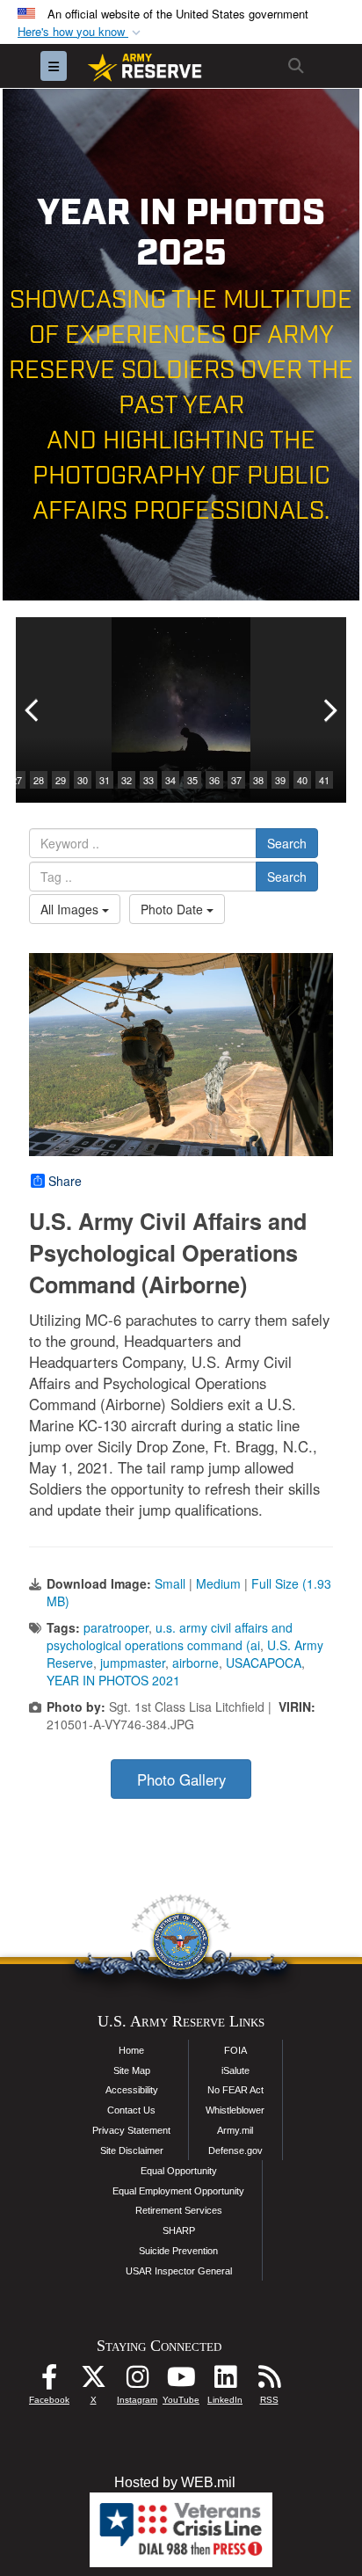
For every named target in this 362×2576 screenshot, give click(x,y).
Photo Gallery (181, 1779)
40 (302, 780)
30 (83, 780)
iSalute (235, 2070)
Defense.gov (235, 2150)
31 (105, 780)
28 (39, 780)
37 (236, 780)
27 (17, 780)
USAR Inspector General (179, 2271)
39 (280, 780)
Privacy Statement (131, 2130)
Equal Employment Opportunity (178, 2191)
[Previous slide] (33, 710)
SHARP (179, 2230)
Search (287, 843)
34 (170, 780)
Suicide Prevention (178, 2251)
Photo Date (174, 909)
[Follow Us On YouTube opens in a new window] (181, 2381)
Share (65, 1181)
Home (131, 2050)
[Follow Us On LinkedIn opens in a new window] (225, 2381)
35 (192, 780)
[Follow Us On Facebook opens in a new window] (49, 2381)
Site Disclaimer (132, 2150)
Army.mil (235, 2130)
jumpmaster (133, 1663)
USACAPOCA (264, 1663)
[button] (81, 32)
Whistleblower (235, 2110)
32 (127, 780)
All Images (71, 909)
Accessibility (132, 2090)
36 (214, 780)
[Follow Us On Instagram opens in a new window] (137, 2381)
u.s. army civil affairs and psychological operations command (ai (170, 1636)
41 (324, 780)
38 (258, 780)
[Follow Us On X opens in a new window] (93, 2381)
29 (61, 780)
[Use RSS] (269, 2381)
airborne (195, 1663)
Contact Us (131, 2110)
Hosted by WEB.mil (175, 2482)
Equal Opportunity (179, 2171)
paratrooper (116, 1627)
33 (148, 780)
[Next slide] (329, 710)
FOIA (235, 2050)
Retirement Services (179, 2210)
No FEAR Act (235, 2090)
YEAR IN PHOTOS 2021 (113, 1680)
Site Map (132, 2070)
